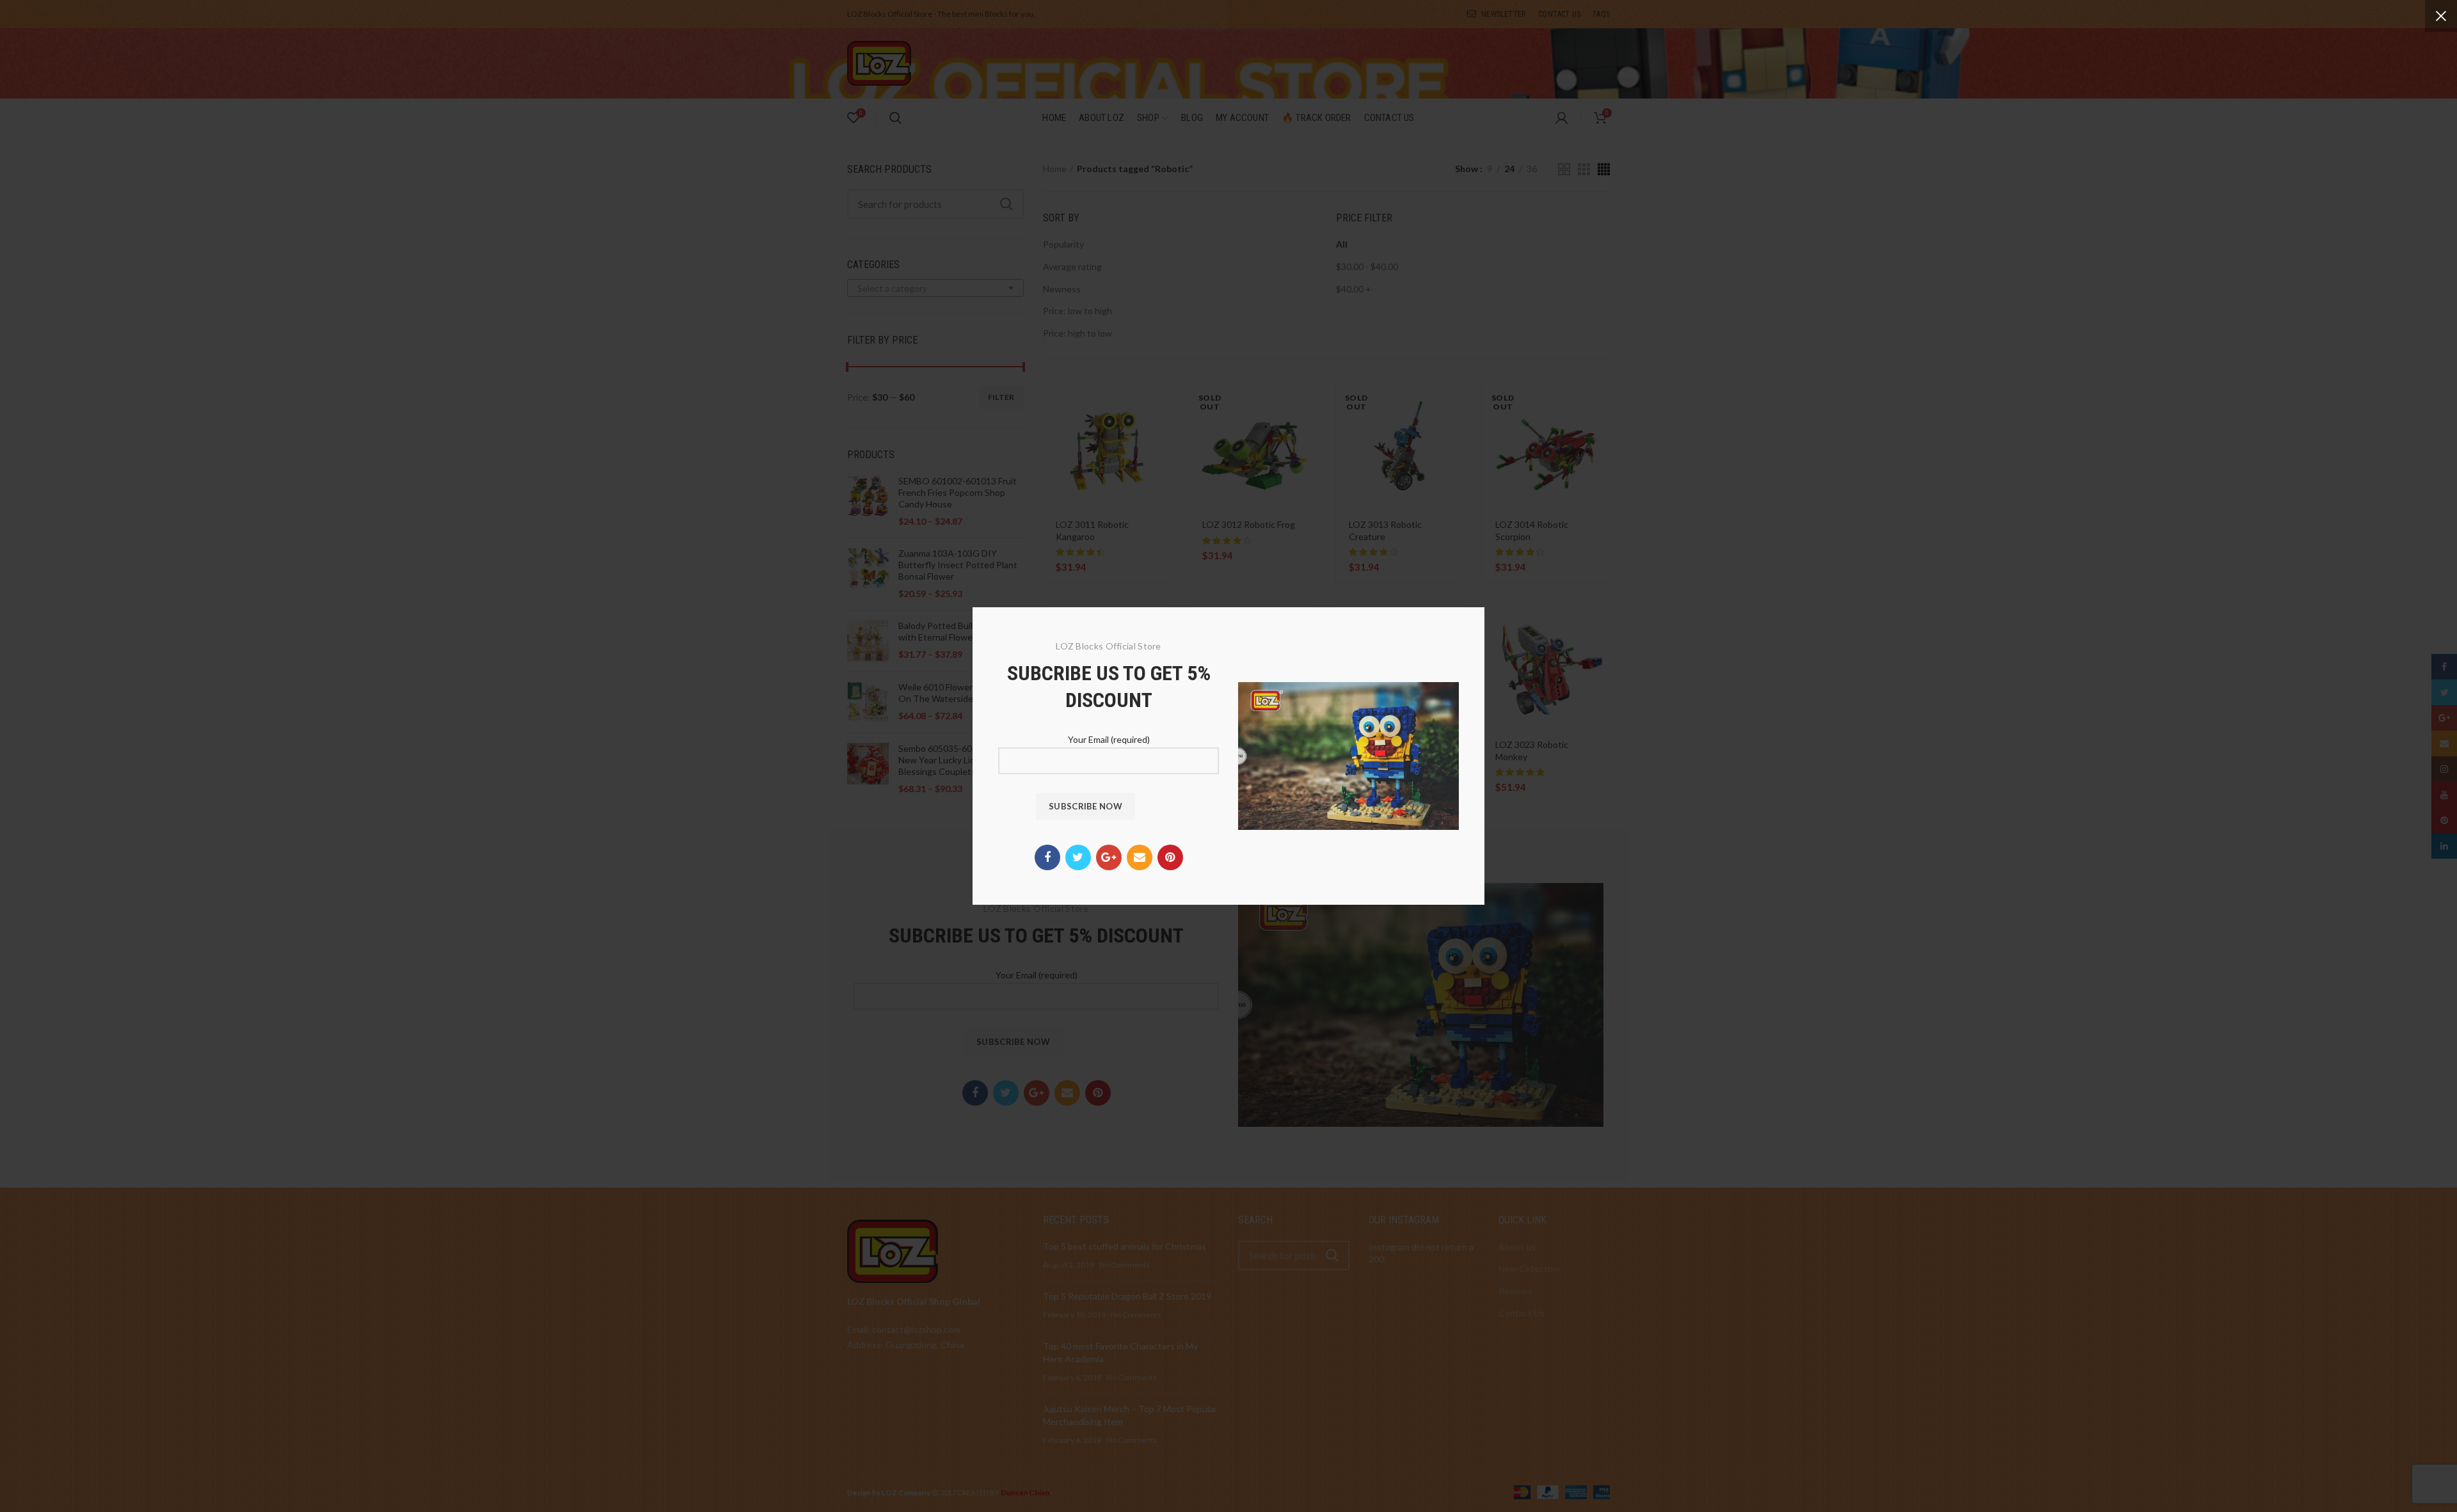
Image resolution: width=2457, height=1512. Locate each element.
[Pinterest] (1170, 857)
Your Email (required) (1109, 739)
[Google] (1109, 857)
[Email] (1140, 857)
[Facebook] (1047, 857)
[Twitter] (1078, 857)
